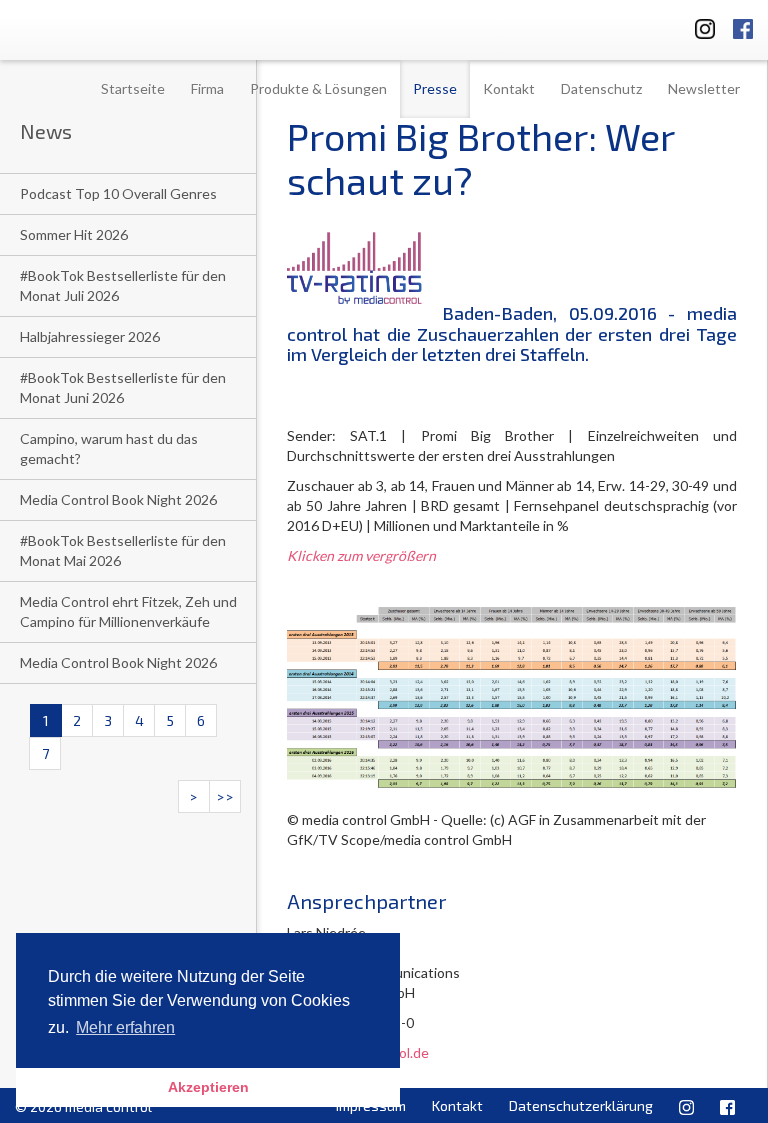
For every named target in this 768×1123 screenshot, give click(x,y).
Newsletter (704, 88)
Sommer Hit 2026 (74, 234)
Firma (207, 88)
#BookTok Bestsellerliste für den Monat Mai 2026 (123, 550)
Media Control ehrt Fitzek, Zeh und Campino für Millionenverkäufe (128, 611)
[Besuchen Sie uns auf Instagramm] (699, 25)
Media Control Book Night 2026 (118, 499)
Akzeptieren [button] (208, 1087)
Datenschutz (601, 88)
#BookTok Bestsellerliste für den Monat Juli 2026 (123, 285)
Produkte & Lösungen (318, 88)
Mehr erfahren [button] (125, 1027)
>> (225, 796)
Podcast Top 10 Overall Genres (118, 193)
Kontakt (509, 88)
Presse (435, 88)
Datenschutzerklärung (581, 1105)
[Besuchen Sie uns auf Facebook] (743, 25)
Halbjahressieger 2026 (90, 336)
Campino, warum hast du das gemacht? (109, 448)
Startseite (133, 88)
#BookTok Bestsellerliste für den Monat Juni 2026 (123, 387)
